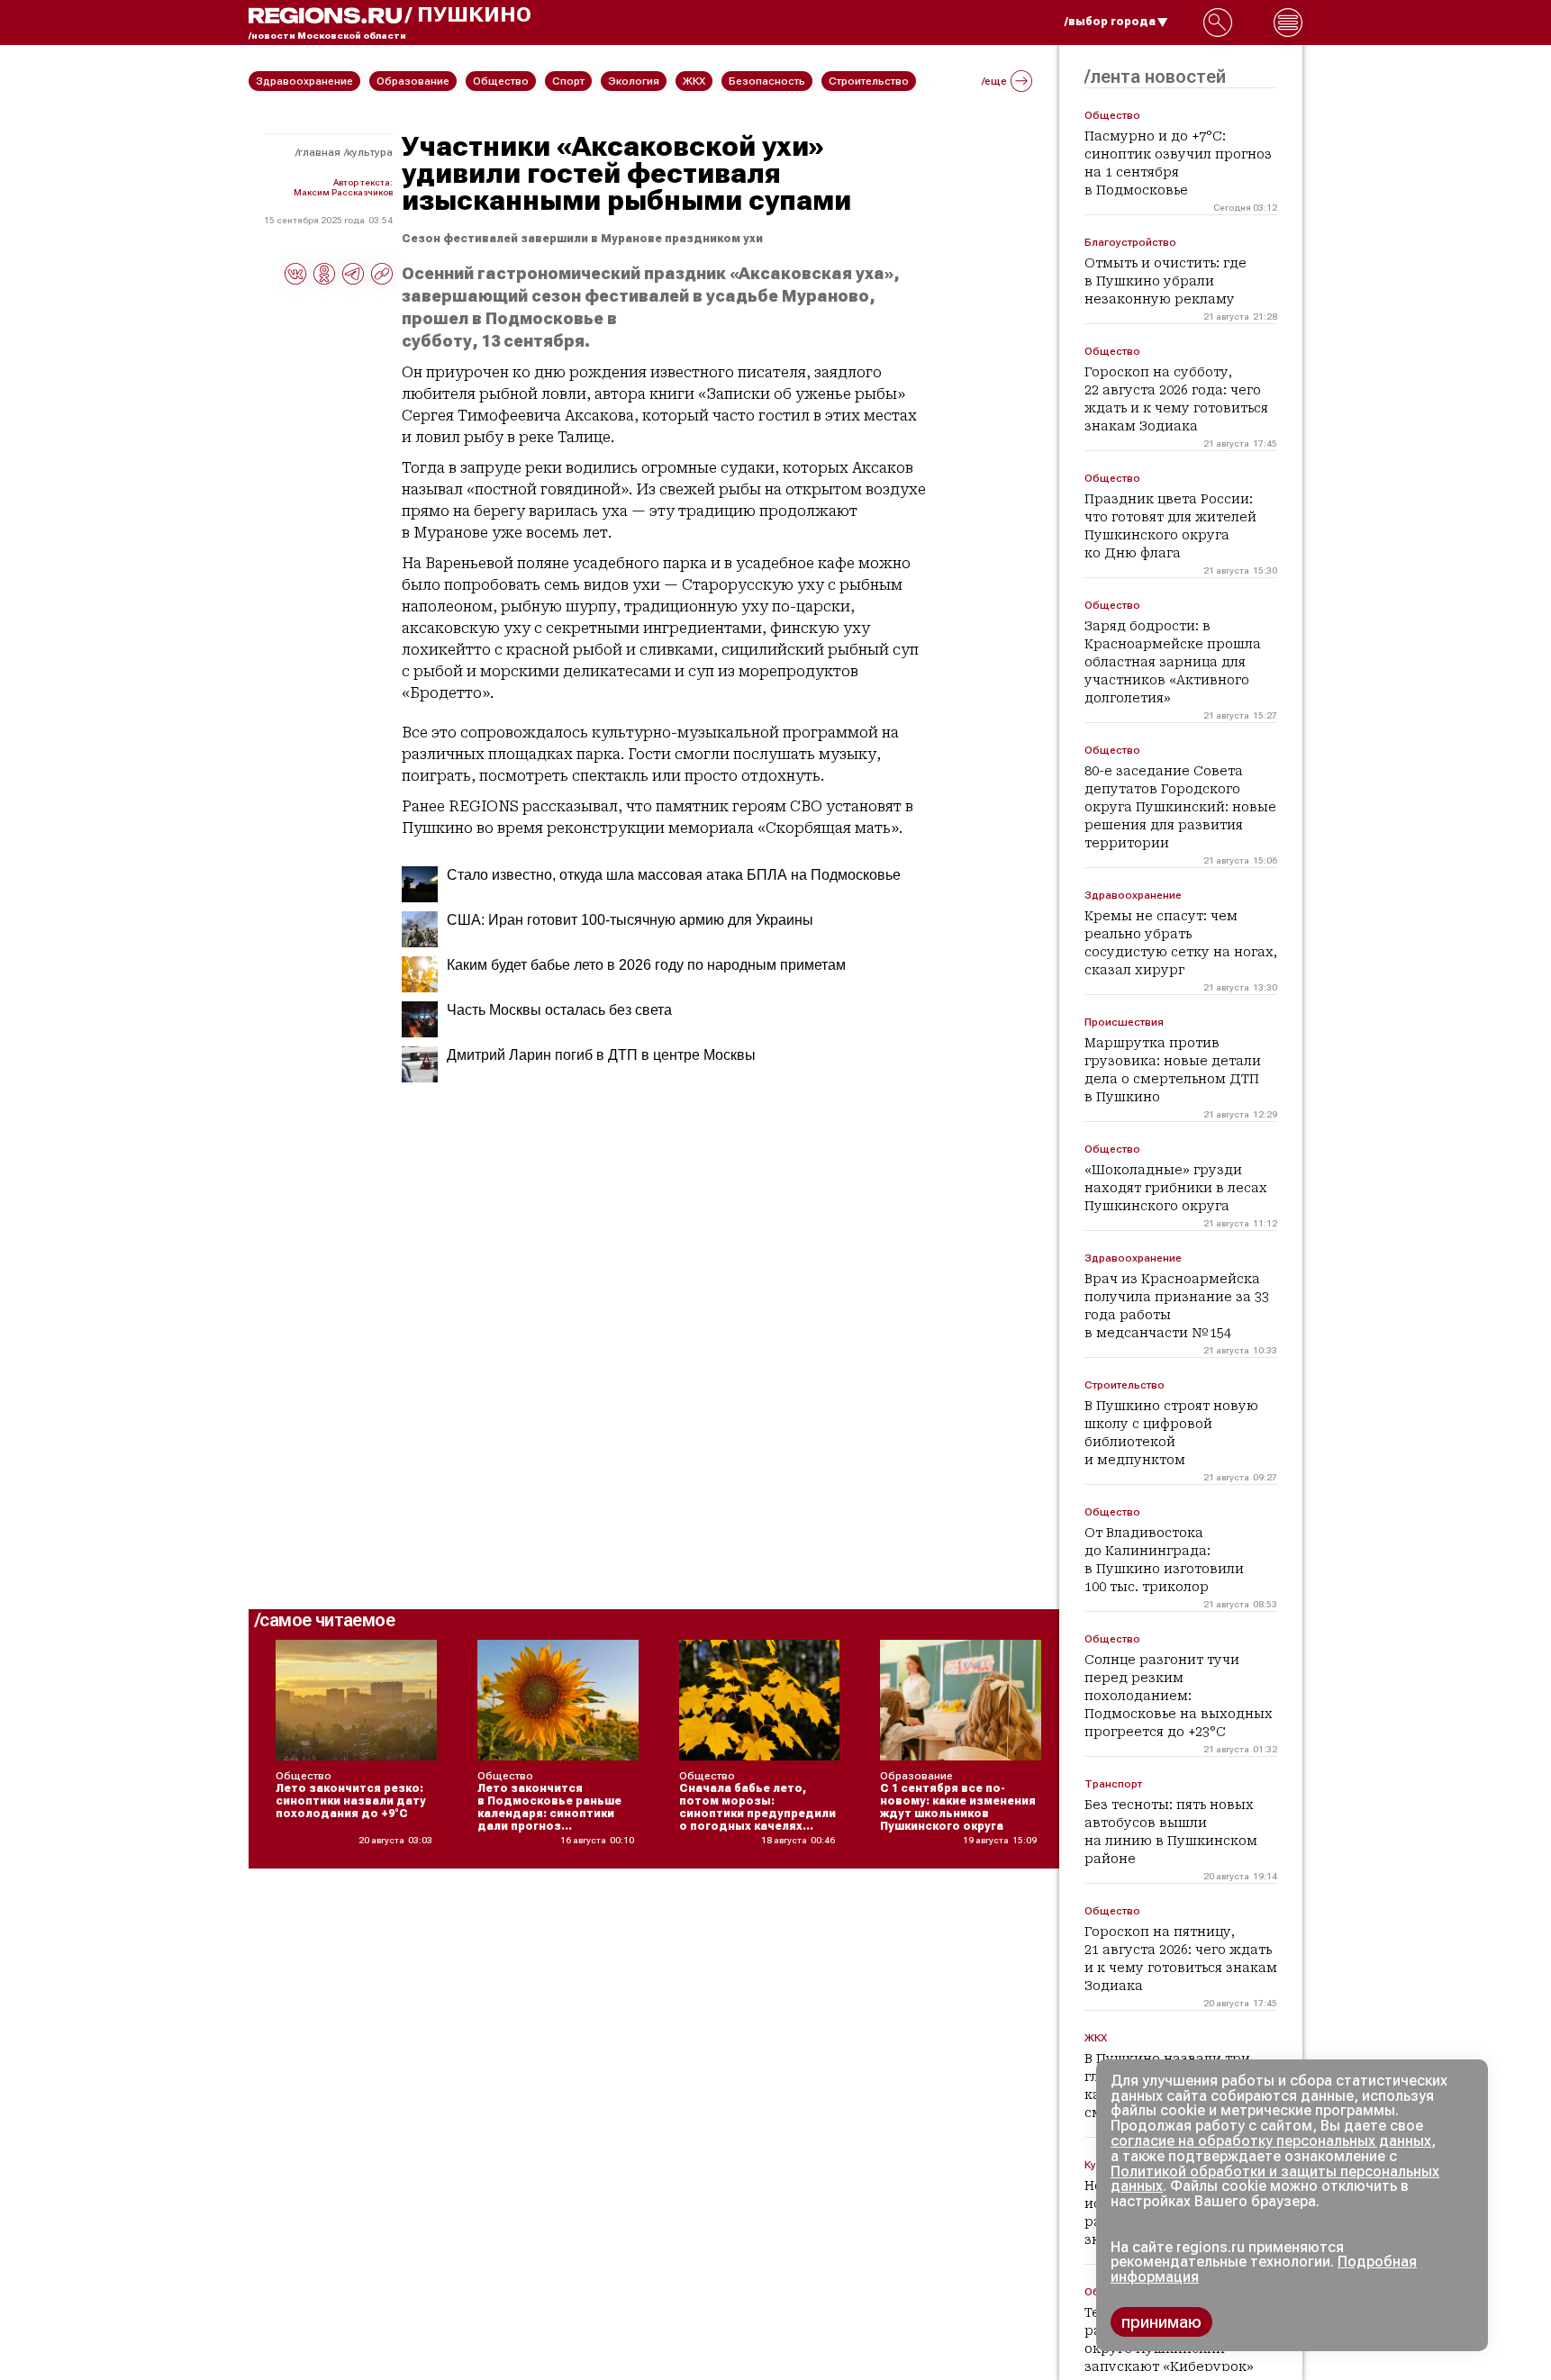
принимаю (1161, 2322)
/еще (994, 81)
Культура (370, 152)
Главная (319, 152)
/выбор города (1110, 22)
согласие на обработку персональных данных (1271, 2141)
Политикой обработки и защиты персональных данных (1275, 2179)
